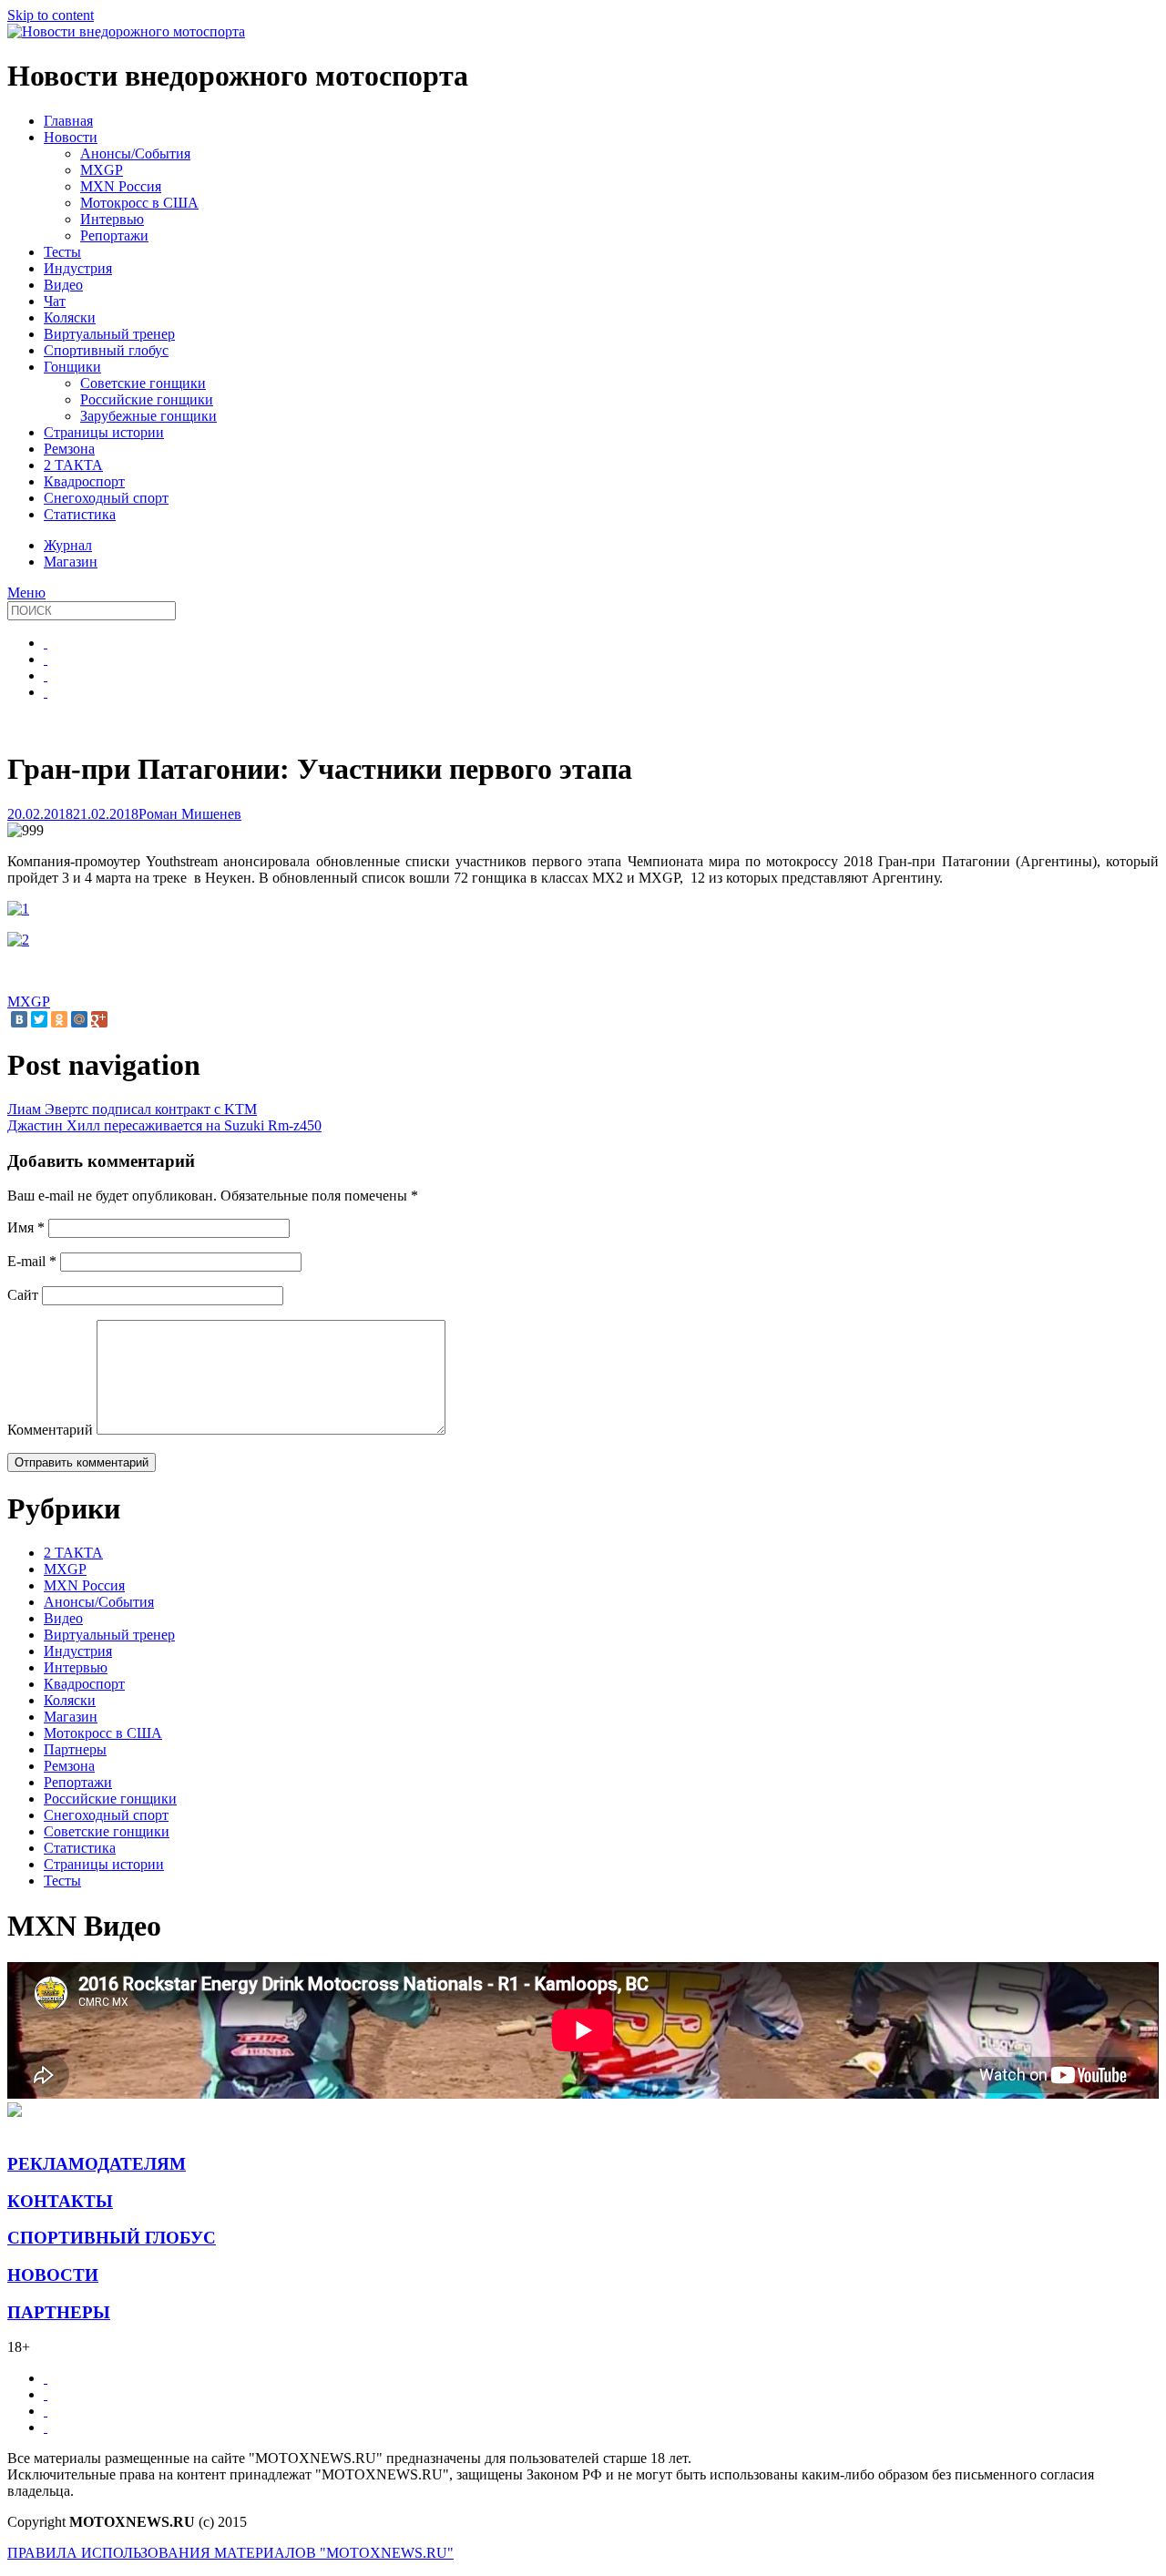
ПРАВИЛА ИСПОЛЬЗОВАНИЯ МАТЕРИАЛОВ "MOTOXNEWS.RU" (230, 2553)
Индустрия (78, 268)
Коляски (70, 317)
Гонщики (72, 367)
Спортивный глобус (106, 350)
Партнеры (75, 1749)
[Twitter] (39, 1019)
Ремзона (69, 449)
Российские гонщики (147, 399)
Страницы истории (104, 432)
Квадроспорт (84, 481)
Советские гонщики (143, 383)
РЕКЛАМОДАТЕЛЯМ (97, 2164)
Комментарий (50, 1430)
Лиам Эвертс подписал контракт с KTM (132, 1109)
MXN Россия (121, 186)
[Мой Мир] (79, 1019)
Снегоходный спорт (106, 498)
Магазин (71, 1717)
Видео (63, 285)
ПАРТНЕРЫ (59, 2312)
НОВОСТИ (53, 2275)
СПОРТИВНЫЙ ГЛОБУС (112, 2238)
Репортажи (114, 235)
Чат (55, 301)
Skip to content (51, 15)
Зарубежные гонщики (148, 416)
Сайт (23, 1295)
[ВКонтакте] (19, 1019)
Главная (68, 121)
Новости (71, 137)
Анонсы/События (135, 153)
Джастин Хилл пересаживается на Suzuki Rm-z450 (164, 1125)
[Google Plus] (99, 1019)
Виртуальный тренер (109, 334)
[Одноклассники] (59, 1019)
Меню (26, 593)
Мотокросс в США (139, 203)
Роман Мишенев (190, 814)
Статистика (80, 514)
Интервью (112, 219)
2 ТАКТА (73, 465)
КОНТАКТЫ (60, 2201)
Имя (26, 1227)
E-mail (32, 1261)
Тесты (62, 252)
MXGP (102, 170)
